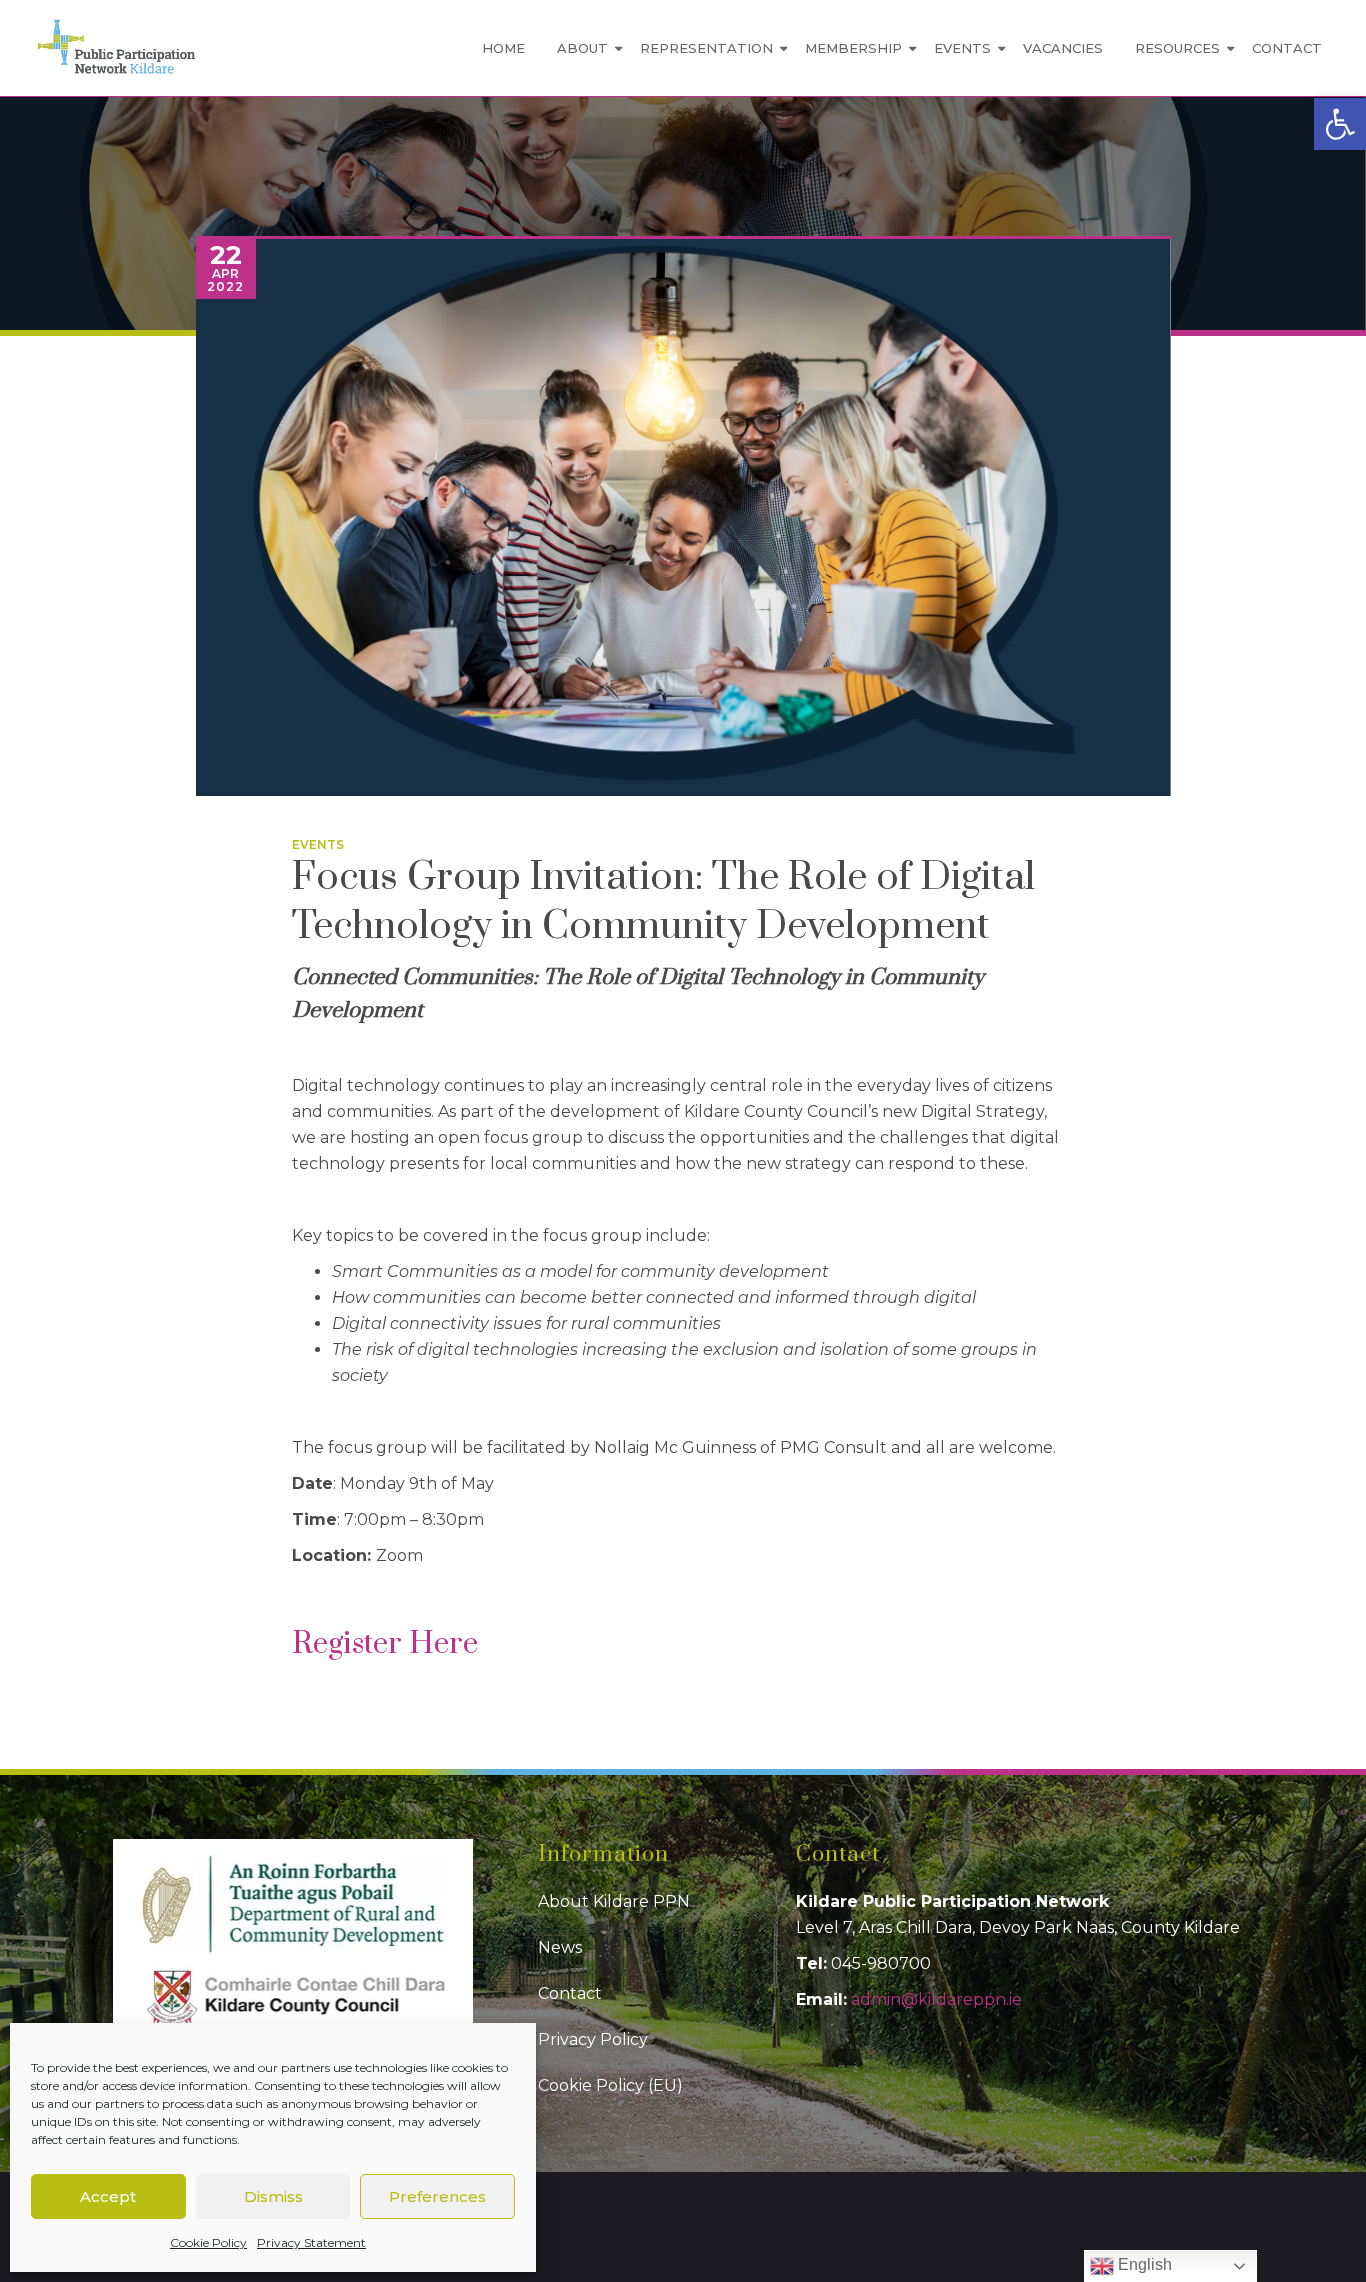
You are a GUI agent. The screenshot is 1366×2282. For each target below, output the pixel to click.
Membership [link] (853, 48)
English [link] (1143, 2264)
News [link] (560, 1947)
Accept (108, 2196)
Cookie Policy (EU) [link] (610, 2085)
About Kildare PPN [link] (614, 1901)
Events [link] (962, 48)
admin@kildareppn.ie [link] (936, 1999)
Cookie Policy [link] (208, 2242)
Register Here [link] (388, 1644)
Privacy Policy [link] (593, 2039)
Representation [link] (706, 48)
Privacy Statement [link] (311, 2242)
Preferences (437, 2196)
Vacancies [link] (1063, 48)
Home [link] (503, 48)
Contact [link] (1287, 48)
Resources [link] (1177, 48)
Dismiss (273, 2196)
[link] (1340, 124)
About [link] (582, 48)
